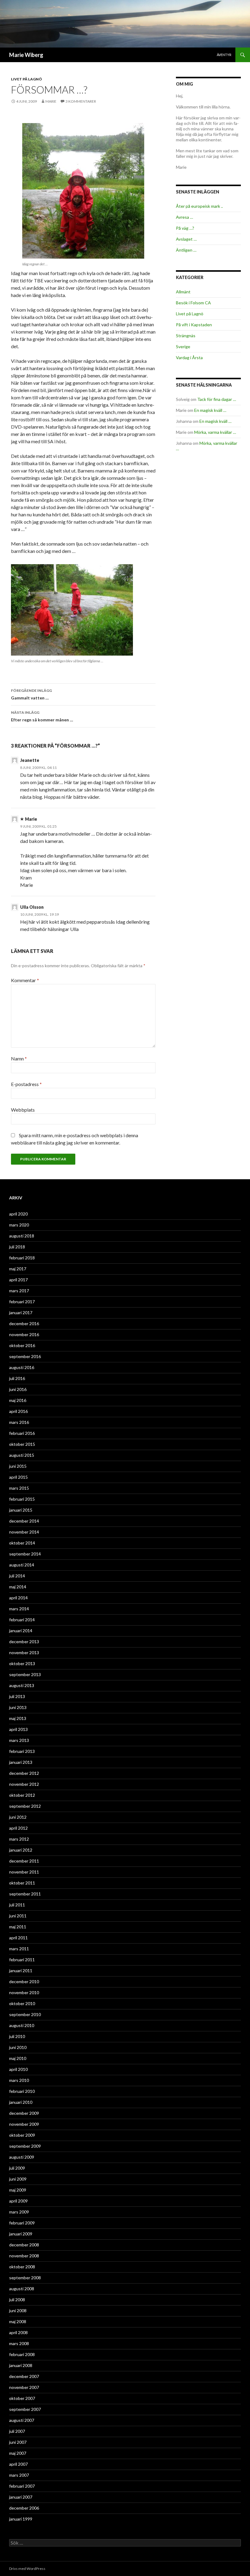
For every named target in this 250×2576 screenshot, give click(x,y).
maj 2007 (18, 2453)
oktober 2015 (22, 1444)
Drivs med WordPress (27, 2569)
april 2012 (18, 1828)
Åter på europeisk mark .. (199, 206)
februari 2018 (22, 1258)
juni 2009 (18, 2179)
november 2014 (24, 1532)
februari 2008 (22, 2354)
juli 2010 (17, 2036)
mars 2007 (19, 2475)
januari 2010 (21, 2102)
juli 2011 (17, 1905)
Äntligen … (186, 250)
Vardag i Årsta (189, 357)
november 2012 (24, 1784)
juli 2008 (17, 2300)
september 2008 (25, 2278)
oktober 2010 (22, 2003)
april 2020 (18, 1214)
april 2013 (18, 1729)
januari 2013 (21, 1762)
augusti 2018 (22, 1236)
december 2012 (24, 1773)
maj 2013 (18, 1718)
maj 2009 (18, 2190)
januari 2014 (21, 1631)
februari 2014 (22, 1620)
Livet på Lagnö (27, 79)
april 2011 (18, 1938)
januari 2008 (21, 2365)
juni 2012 (18, 1817)
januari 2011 (21, 1971)
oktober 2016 (22, 1345)
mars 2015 (19, 1488)
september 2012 (25, 1806)
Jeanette (30, 760)
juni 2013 (18, 1707)
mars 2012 (19, 1839)
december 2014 (24, 1521)
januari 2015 (21, 1510)
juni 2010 (18, 2047)
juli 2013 (17, 1696)
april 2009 (18, 2201)
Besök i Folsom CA (193, 303)
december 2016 (24, 1323)
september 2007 (25, 2409)
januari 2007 (21, 2497)
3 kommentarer (81, 101)
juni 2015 (18, 1466)
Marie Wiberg (26, 55)
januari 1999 (21, 2519)
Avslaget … (186, 239)
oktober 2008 (22, 2267)
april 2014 (18, 1598)
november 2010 (24, 1992)
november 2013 (24, 1652)
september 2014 (25, 1554)
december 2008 (24, 2245)
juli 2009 (17, 2168)
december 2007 (24, 2376)
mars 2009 (19, 2212)
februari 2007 (22, 2486)
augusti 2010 (22, 2025)
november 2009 (24, 2124)
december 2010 (24, 1982)
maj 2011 (18, 1927)
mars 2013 (19, 1740)
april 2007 (18, 2464)
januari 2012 (21, 1850)
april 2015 (18, 1477)
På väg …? (185, 228)
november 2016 (24, 1334)
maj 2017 (18, 1269)
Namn (19, 1058)
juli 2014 (17, 1576)
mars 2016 (19, 1422)
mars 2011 (19, 1949)
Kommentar (25, 980)
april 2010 (18, 2069)
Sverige (183, 347)
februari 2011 (22, 1960)
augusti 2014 (22, 1565)
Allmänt (183, 292)
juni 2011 (18, 1916)
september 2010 (25, 2014)
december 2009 (24, 2113)
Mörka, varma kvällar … (215, 432)
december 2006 (24, 2508)
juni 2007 (18, 2442)
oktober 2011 (22, 1883)
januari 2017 (21, 1313)
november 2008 (24, 2256)
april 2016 (18, 1411)
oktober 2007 (22, 2398)
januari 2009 (21, 2234)
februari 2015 (22, 1499)
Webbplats (23, 1110)
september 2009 (25, 2146)
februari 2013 (22, 1751)
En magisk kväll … (210, 410)
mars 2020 (19, 1225)
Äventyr (224, 55)
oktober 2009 (22, 2135)
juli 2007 (17, 2431)
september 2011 (25, 1894)
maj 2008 (18, 2321)
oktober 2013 (22, 1663)
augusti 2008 (22, 2289)
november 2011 (24, 1872)
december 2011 (24, 1861)
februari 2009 (22, 2223)
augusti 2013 (22, 1685)
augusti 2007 (22, 2420)
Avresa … (184, 217)
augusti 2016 (22, 1367)
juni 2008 (18, 2311)
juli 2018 (17, 1247)
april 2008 (18, 2332)
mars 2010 (19, 2080)
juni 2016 (18, 1389)
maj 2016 (18, 1400)
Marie (51, 101)
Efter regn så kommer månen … (42, 716)
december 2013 (24, 1642)
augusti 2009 (22, 2157)
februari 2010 (22, 2091)
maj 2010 (18, 2058)
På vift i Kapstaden (194, 325)
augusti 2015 (22, 1455)
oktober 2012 (22, 1795)
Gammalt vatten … (31, 694)
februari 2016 (22, 1433)
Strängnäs (186, 336)
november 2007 (24, 2387)
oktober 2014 (22, 1543)
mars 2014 (19, 1609)
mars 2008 (19, 2343)
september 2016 (25, 1356)
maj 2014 (18, 1587)
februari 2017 (22, 1302)
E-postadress (26, 1084)
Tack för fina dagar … (217, 399)
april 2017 (18, 1280)
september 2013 (25, 1674)
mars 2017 (19, 1291)
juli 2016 (17, 1378)
